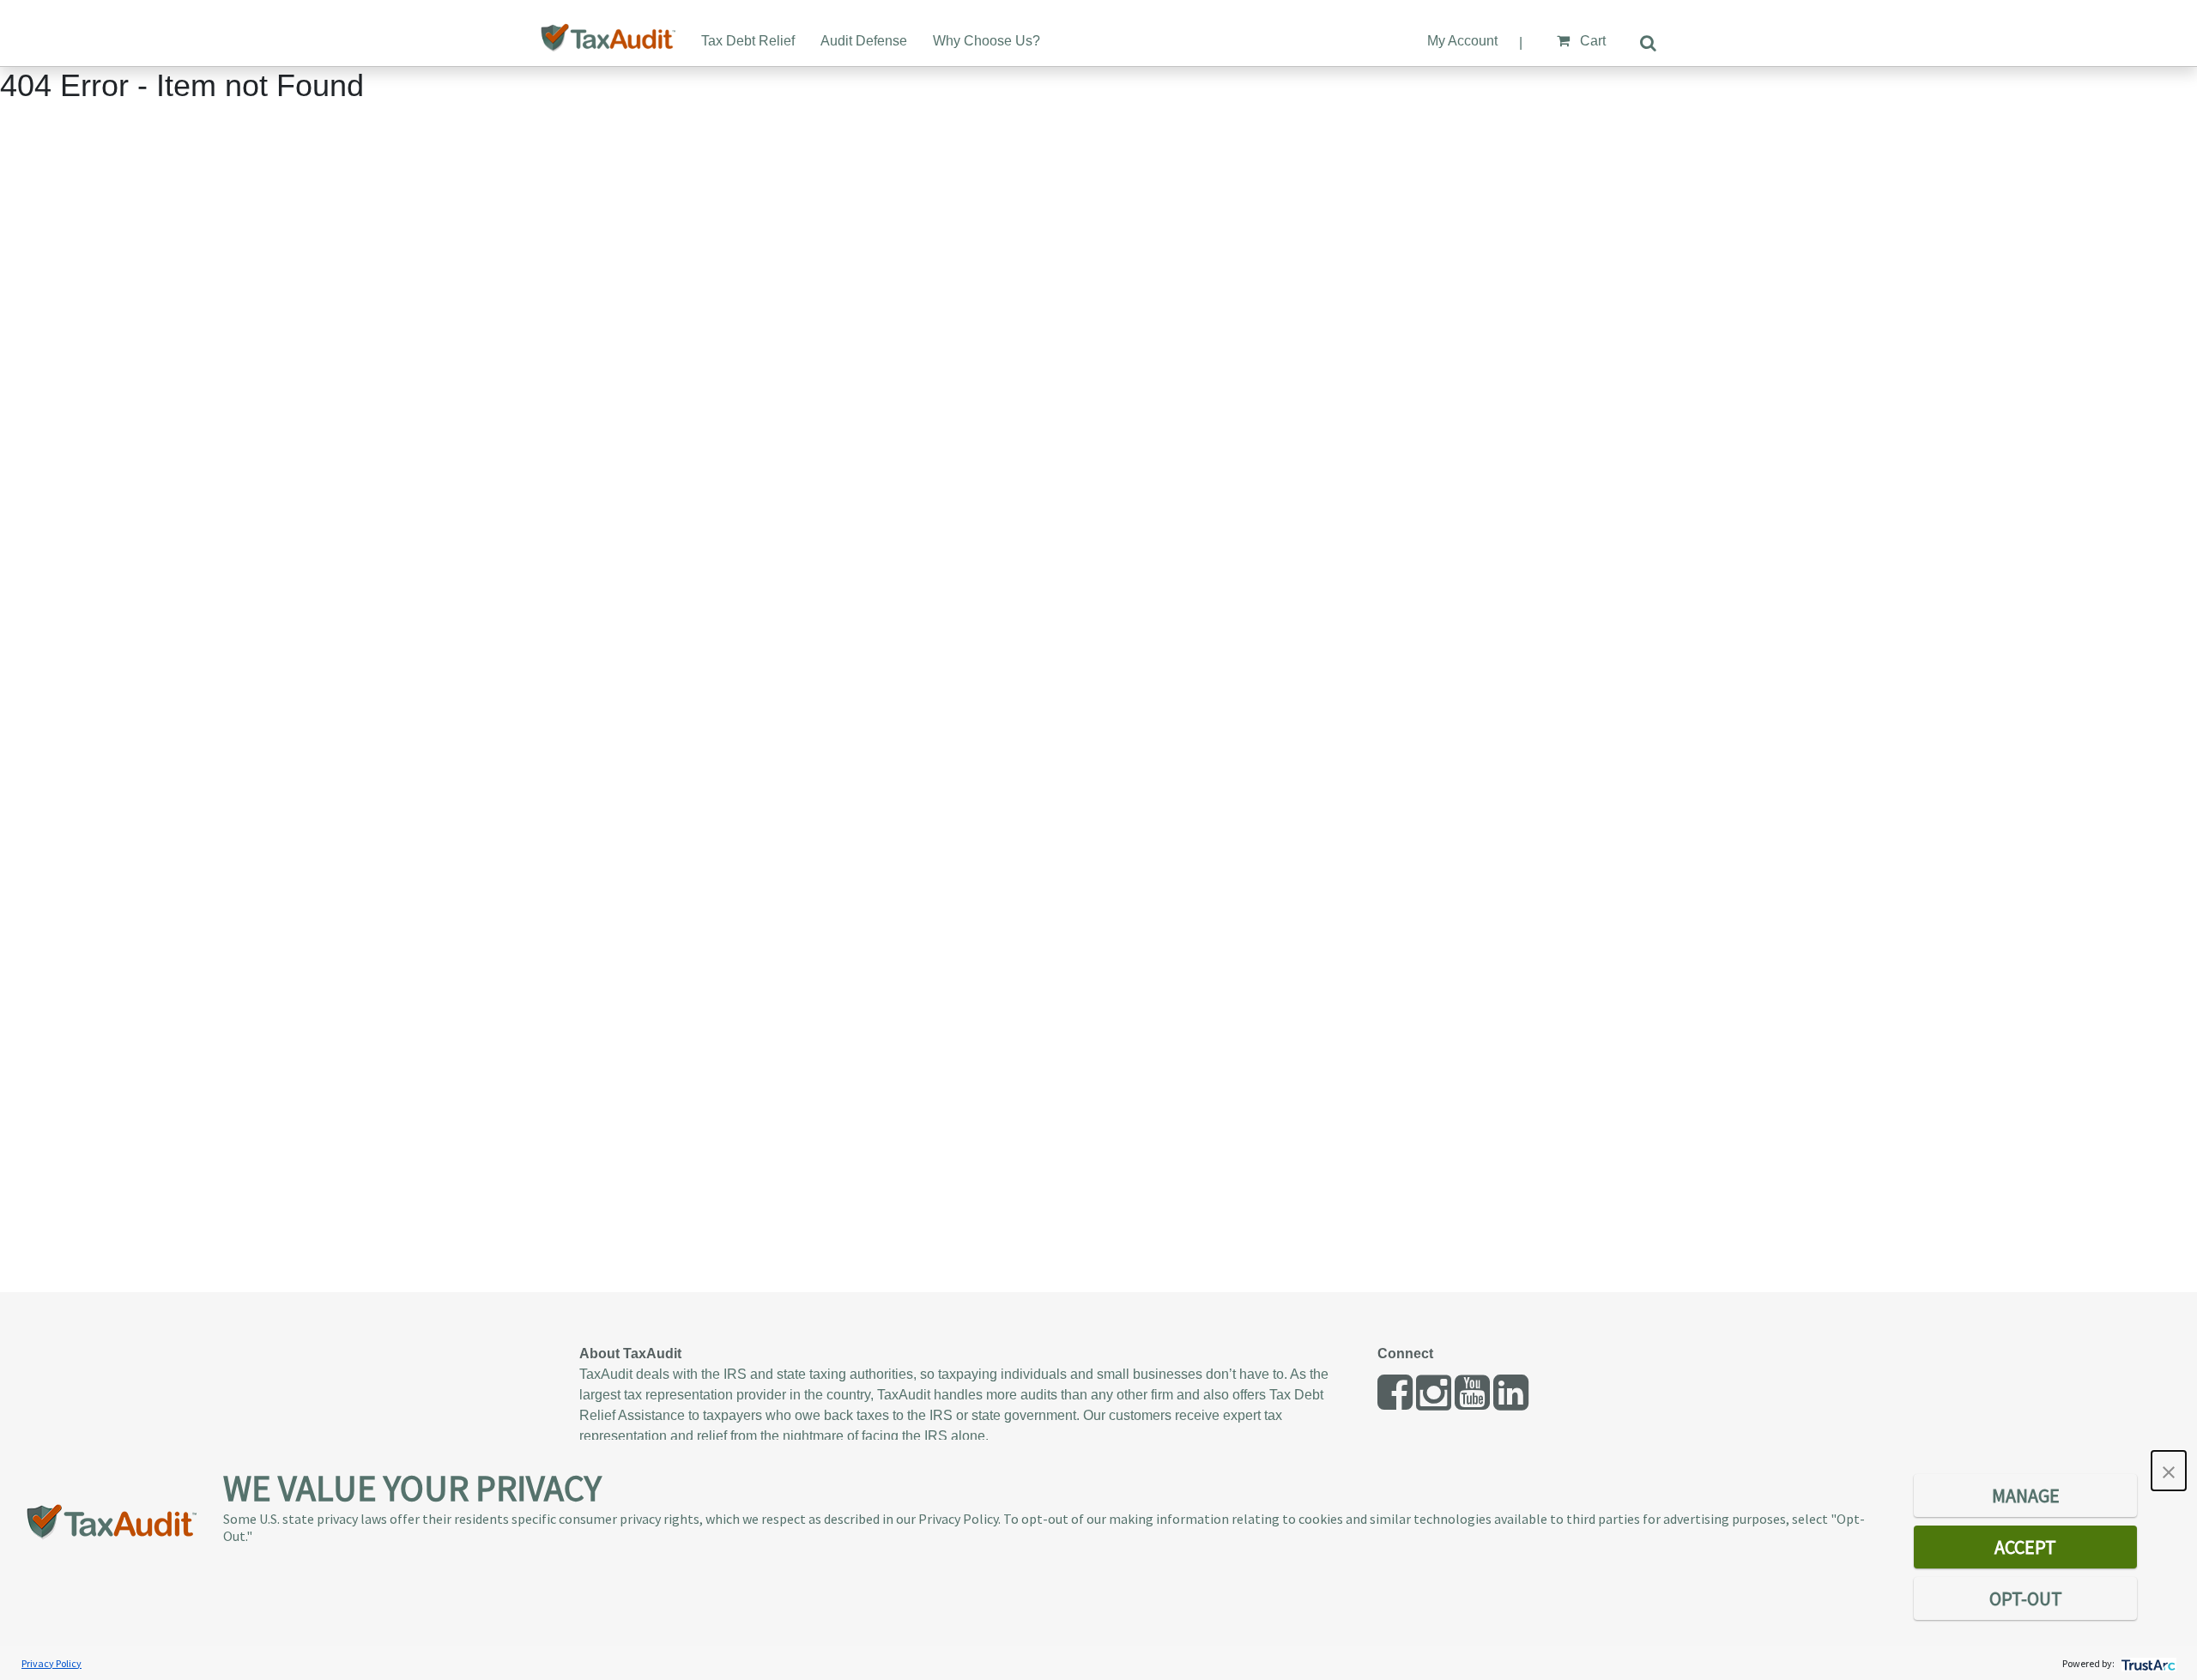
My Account (1462, 41)
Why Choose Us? (987, 41)
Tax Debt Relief (748, 41)
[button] (2169, 1471)
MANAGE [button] (2026, 1496)
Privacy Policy (51, 1663)
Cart (1591, 41)
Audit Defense (864, 41)
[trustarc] (2147, 1663)
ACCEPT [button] (2025, 1547)
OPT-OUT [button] (2026, 1598)
